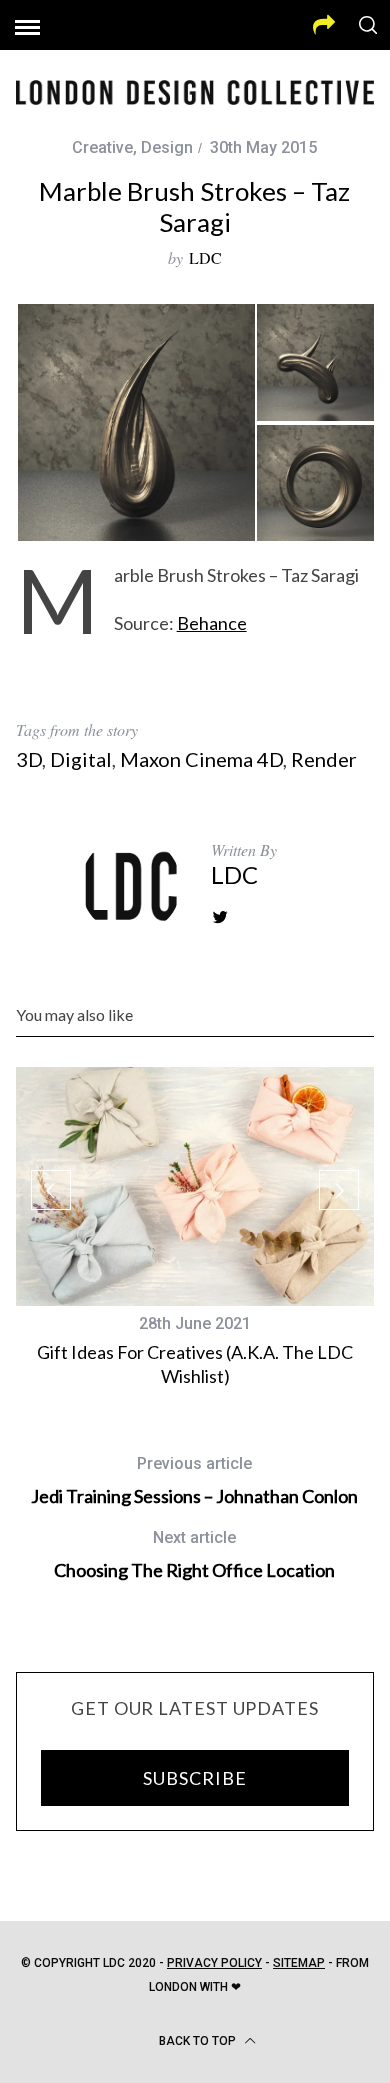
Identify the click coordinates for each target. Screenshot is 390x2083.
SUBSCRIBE (194, 1778)
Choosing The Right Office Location (194, 1554)
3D (29, 759)
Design (167, 147)
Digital (81, 759)
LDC (205, 257)
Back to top (199, 2041)
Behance (212, 623)
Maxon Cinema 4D (201, 759)
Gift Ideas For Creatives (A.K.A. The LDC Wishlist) (195, 1363)
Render (324, 759)
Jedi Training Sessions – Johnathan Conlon (194, 1480)
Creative (102, 147)
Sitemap (299, 1963)
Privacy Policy (214, 1963)
